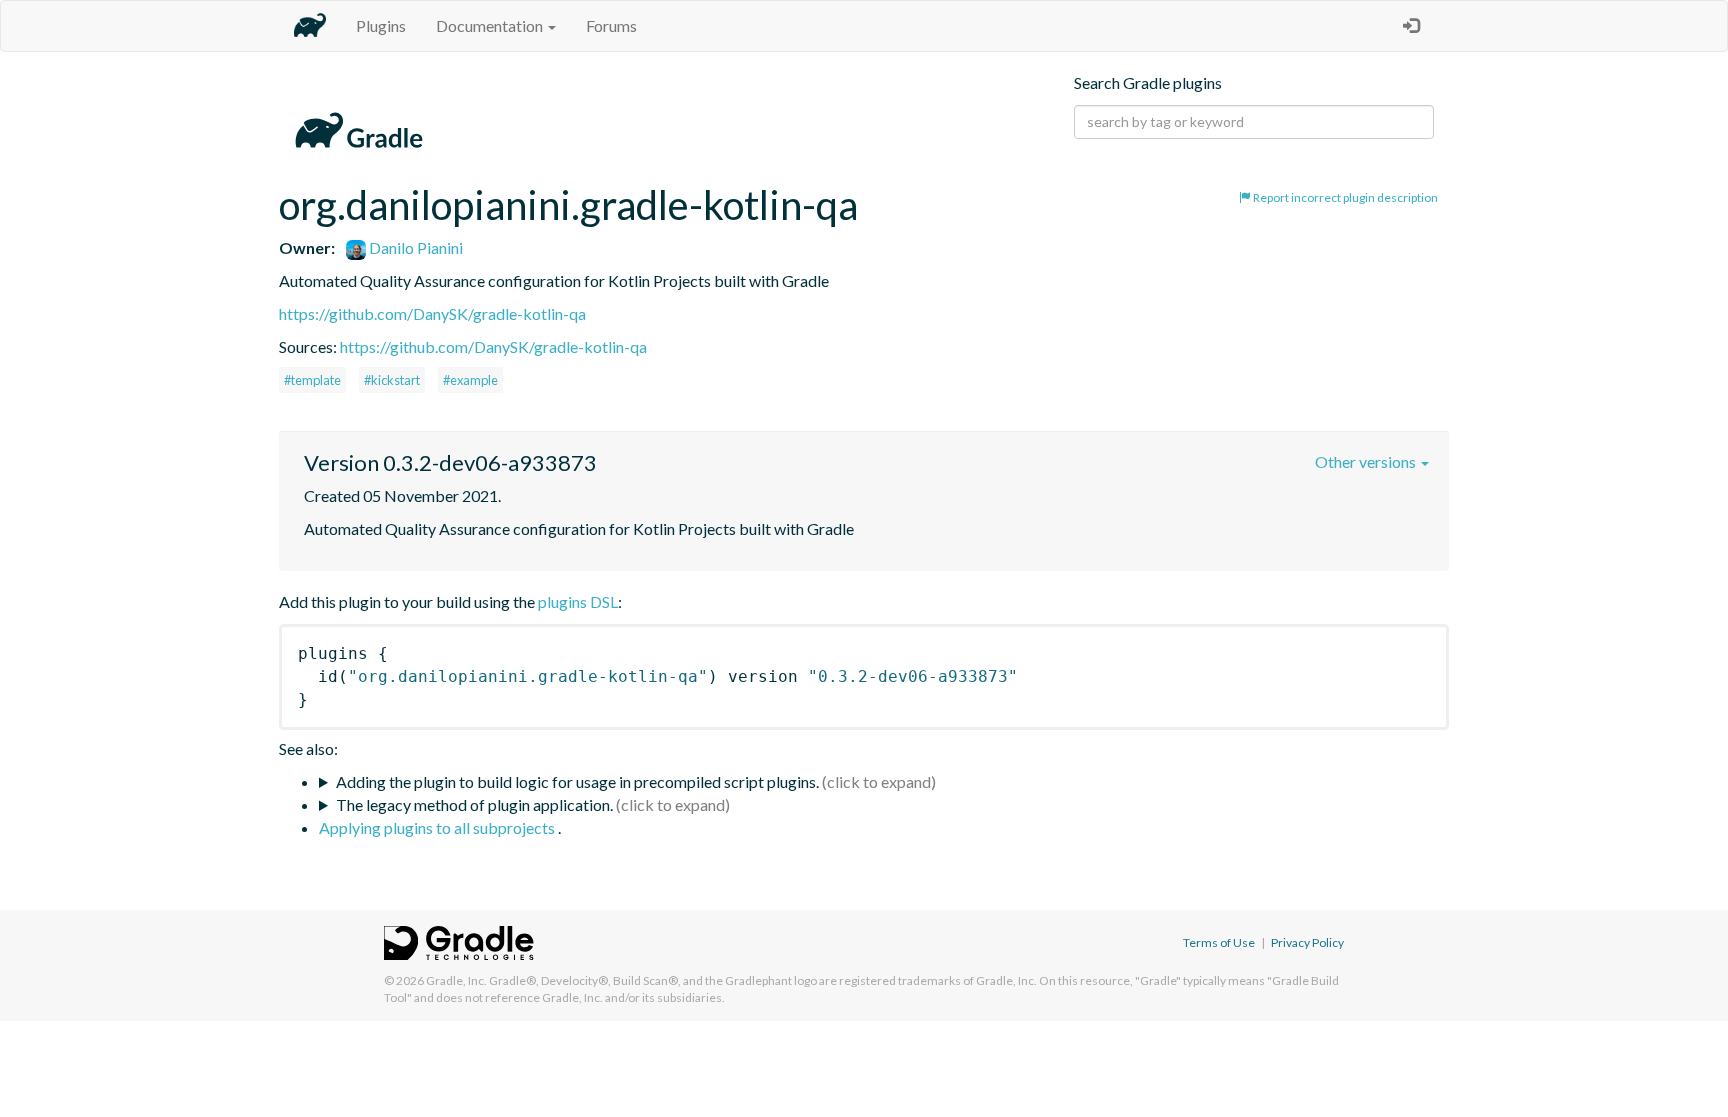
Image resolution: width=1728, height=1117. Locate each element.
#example (470, 380)
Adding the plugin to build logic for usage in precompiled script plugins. (577, 781)
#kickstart (392, 380)
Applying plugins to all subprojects (438, 827)
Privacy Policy (1307, 942)
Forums (611, 25)
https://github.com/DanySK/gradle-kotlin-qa (432, 313)
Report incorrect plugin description (1344, 197)
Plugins (381, 25)
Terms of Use (1219, 942)
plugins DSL (578, 601)
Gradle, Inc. (456, 980)
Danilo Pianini (414, 247)
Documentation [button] (491, 25)
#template (312, 380)
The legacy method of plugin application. (474, 804)
